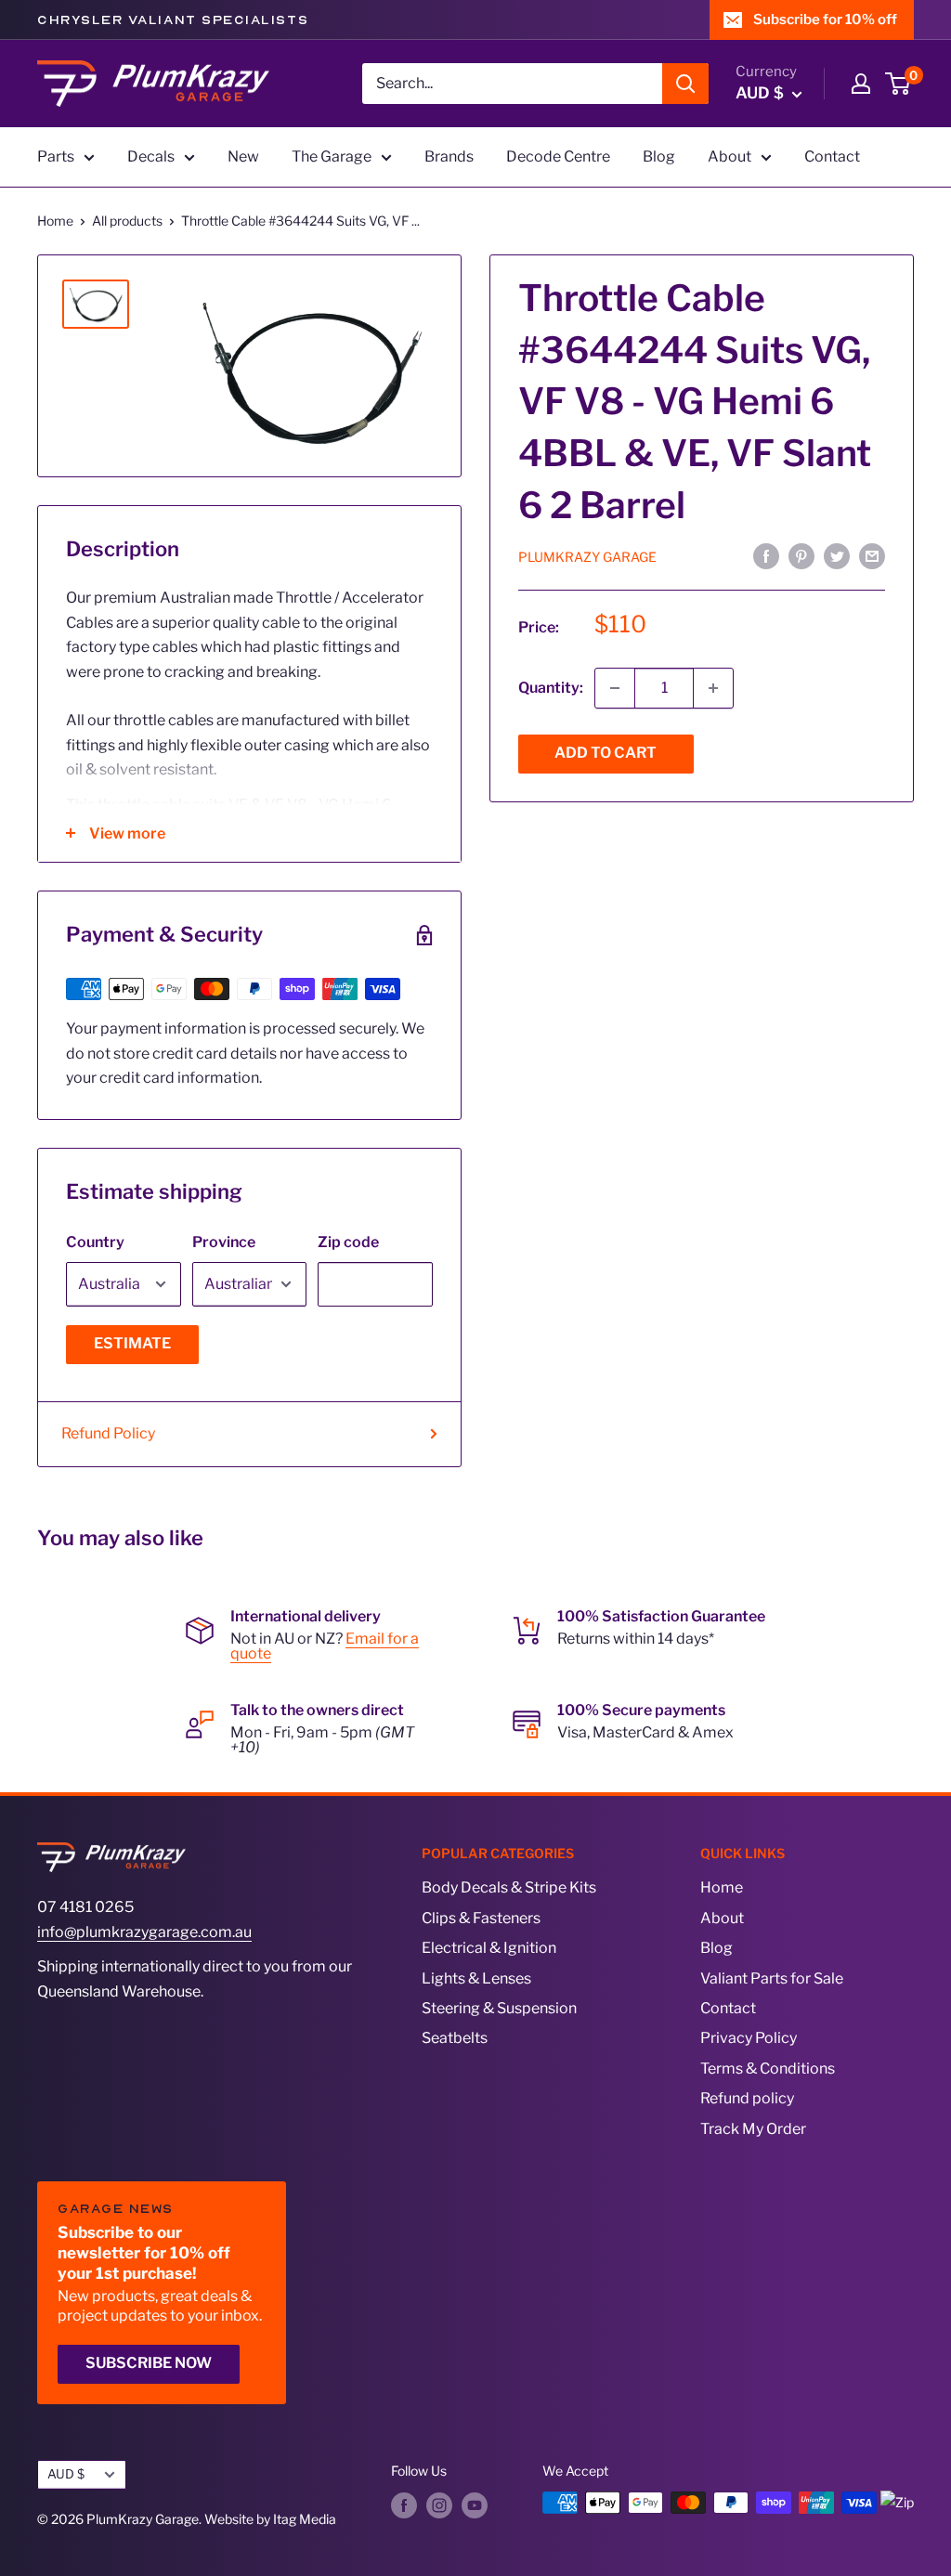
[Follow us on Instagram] (439, 2504)
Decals (151, 156)
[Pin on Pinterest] (801, 555)
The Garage (332, 156)
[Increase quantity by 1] (713, 688)
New (243, 156)
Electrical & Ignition (489, 1948)
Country (95, 1242)
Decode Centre (558, 156)
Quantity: (551, 688)
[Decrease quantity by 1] (615, 688)
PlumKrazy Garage (587, 557)
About (730, 156)
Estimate (132, 1343)
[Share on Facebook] (766, 555)
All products (127, 221)
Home (55, 221)
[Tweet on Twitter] (837, 555)
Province (224, 1242)
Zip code (348, 1242)
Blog (659, 156)
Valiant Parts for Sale (772, 1978)
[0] (899, 84)
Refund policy (747, 2098)
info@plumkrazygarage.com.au (144, 1932)
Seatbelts (455, 2038)
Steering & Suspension (499, 2008)
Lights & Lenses (476, 1978)
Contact (832, 156)
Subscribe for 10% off (825, 20)
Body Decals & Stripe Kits (509, 1887)
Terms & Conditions (768, 2069)
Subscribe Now (149, 2363)
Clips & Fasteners (481, 1918)
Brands (449, 156)
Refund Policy (108, 1433)
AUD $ (66, 2474)
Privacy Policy (749, 2038)
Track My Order (753, 2129)
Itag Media (305, 2519)
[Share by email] (872, 555)
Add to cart (606, 753)
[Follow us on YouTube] (475, 2504)
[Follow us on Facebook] (404, 2504)
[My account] (861, 84)
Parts (56, 156)
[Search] (685, 84)
